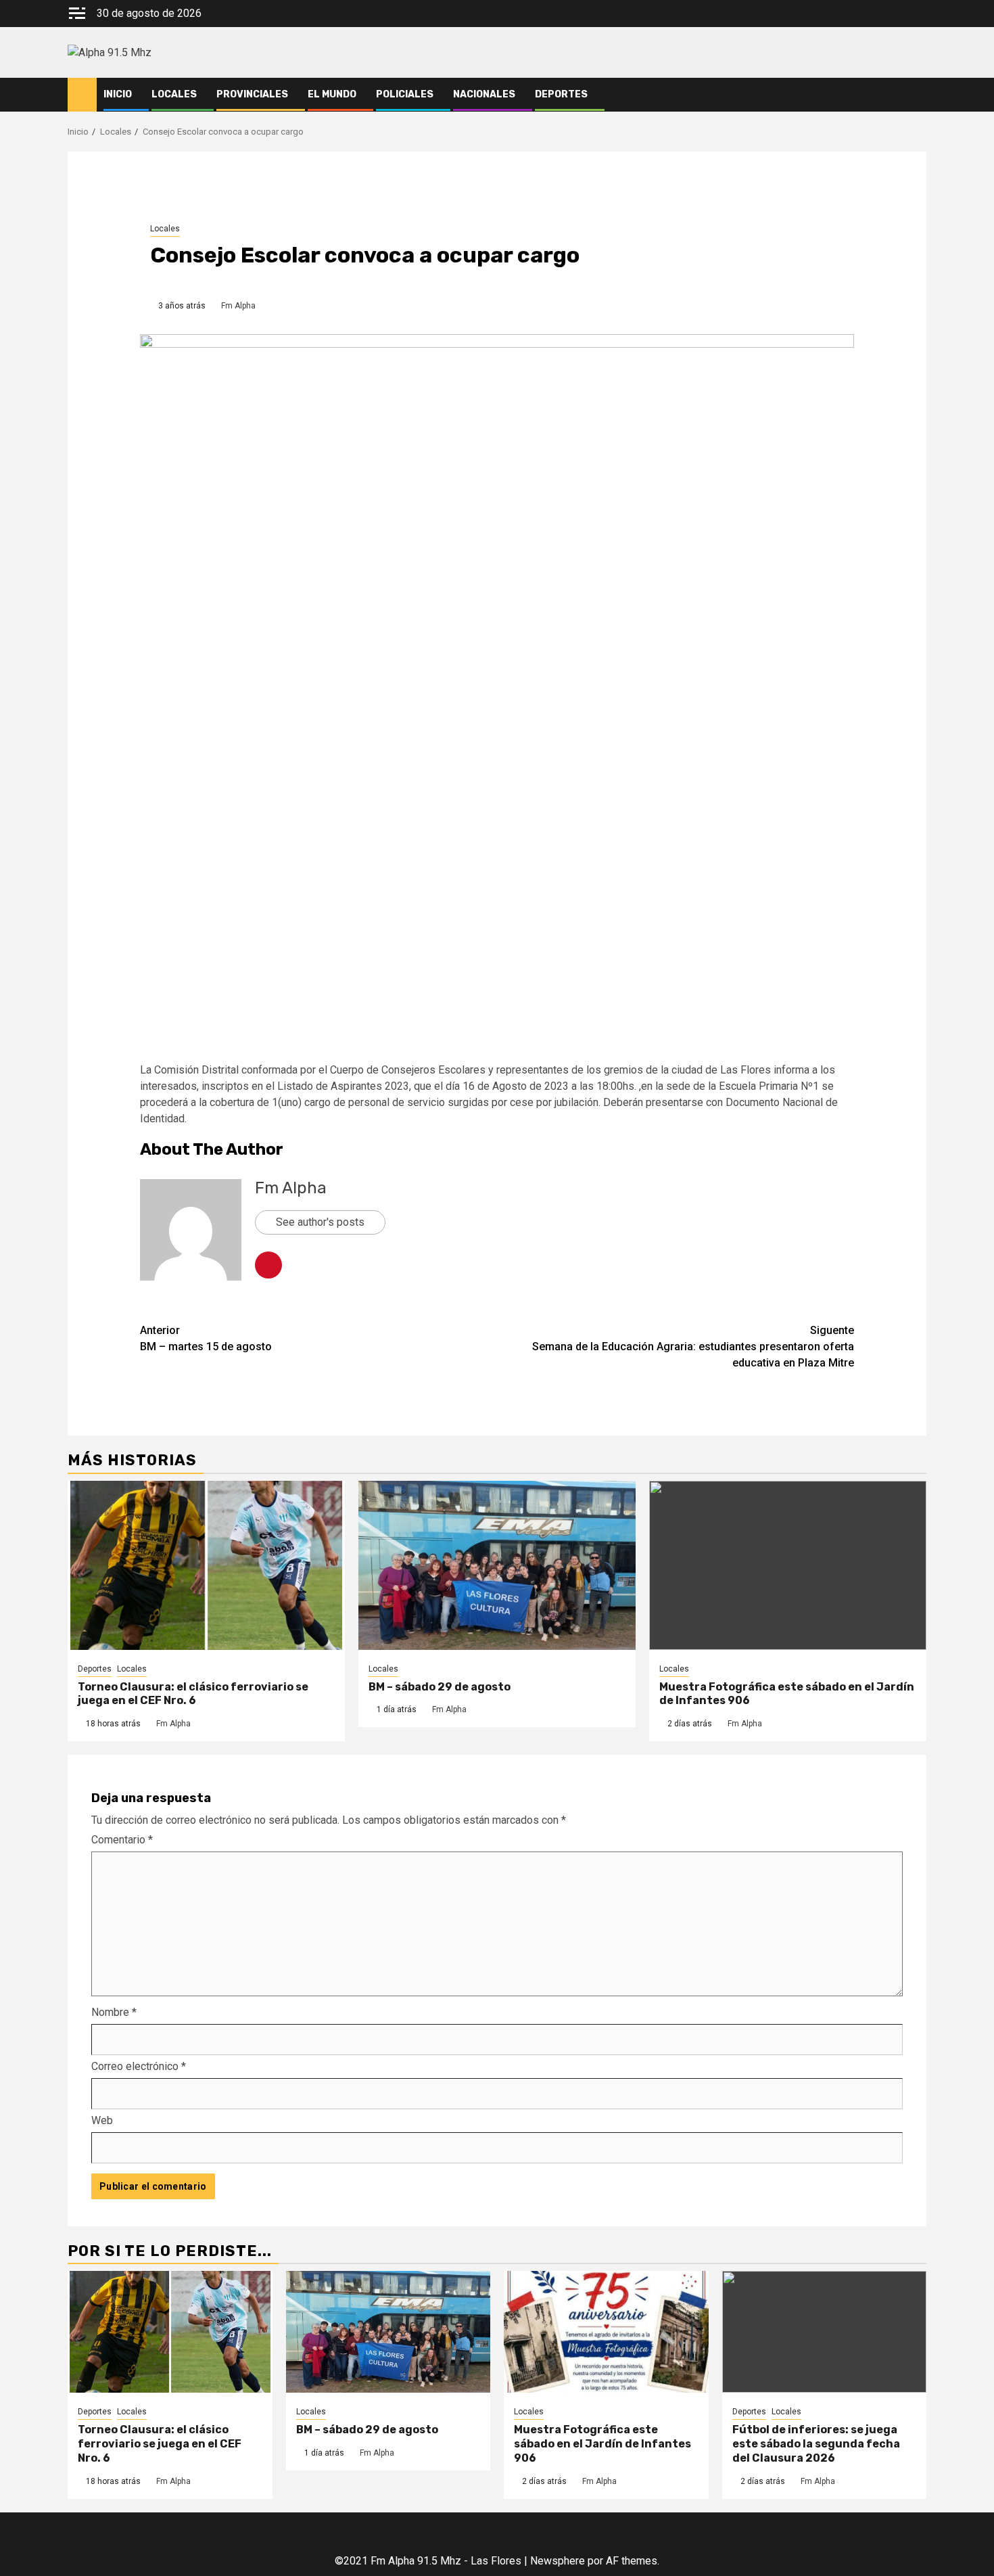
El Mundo (332, 94)
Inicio (118, 94)
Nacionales (484, 94)
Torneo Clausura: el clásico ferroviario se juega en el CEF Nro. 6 (193, 1694)
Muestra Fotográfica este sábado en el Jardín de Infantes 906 (602, 2444)
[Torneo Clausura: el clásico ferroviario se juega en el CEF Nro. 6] (206, 1565)
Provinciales (252, 94)
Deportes (561, 94)
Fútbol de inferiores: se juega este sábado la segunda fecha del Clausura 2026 (816, 2444)
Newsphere (558, 2561)
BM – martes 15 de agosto (206, 1338)
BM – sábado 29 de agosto (440, 1687)
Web (102, 2120)
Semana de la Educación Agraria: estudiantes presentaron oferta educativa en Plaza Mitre (693, 1347)
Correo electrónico (139, 2066)
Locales (174, 94)
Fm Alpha (238, 306)
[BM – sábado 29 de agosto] (497, 1565)
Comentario (122, 1840)
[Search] (917, 95)
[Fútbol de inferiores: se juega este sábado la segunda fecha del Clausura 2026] (825, 2332)
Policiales (405, 94)
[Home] (82, 94)
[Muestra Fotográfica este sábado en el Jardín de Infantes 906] (788, 1565)
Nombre (114, 2012)
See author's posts (320, 1222)
